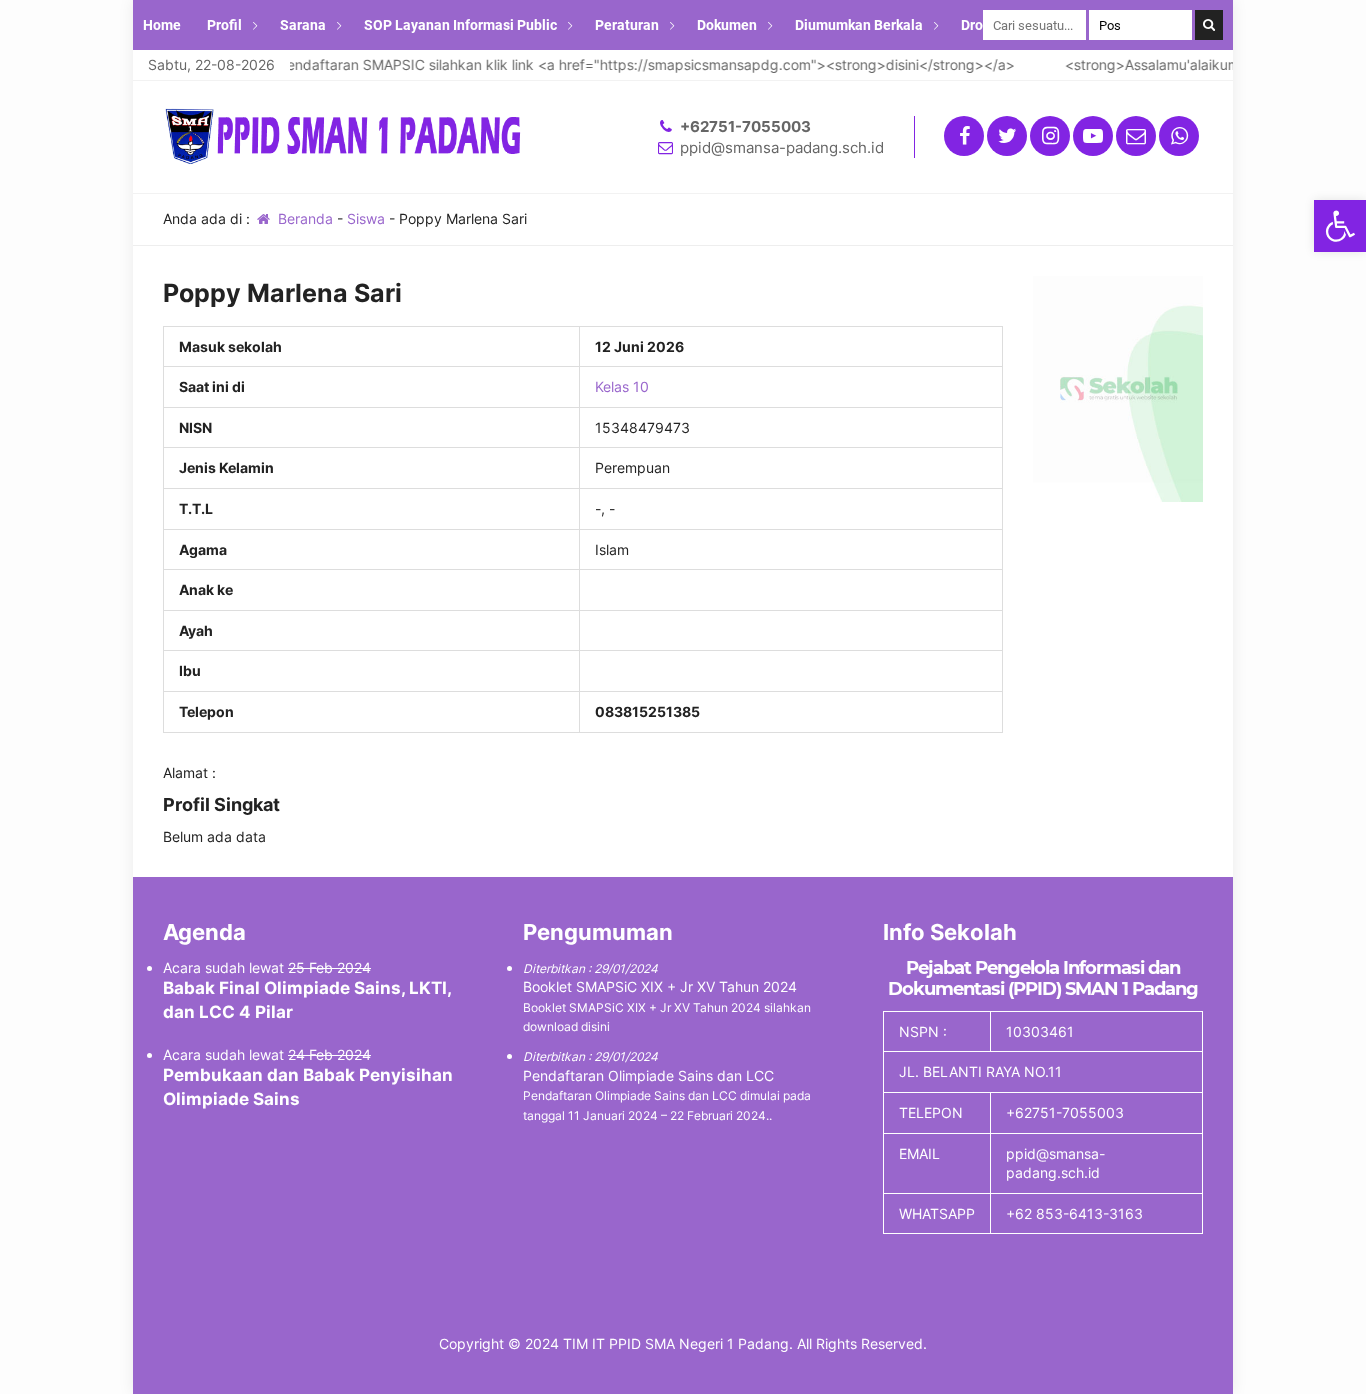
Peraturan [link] (627, 25)
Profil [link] (224, 25)
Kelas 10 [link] (622, 386)
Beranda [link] (303, 218)
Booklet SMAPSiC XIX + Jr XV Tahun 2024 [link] (660, 986)
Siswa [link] (366, 218)
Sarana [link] (303, 25)
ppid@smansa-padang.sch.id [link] (782, 147)
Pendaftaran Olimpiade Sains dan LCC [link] (648, 1075)
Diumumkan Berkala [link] (859, 25)
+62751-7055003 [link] (745, 126)
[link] (1340, 226)
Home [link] (162, 25)
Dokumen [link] (727, 25)
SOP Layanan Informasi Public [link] (460, 25)
